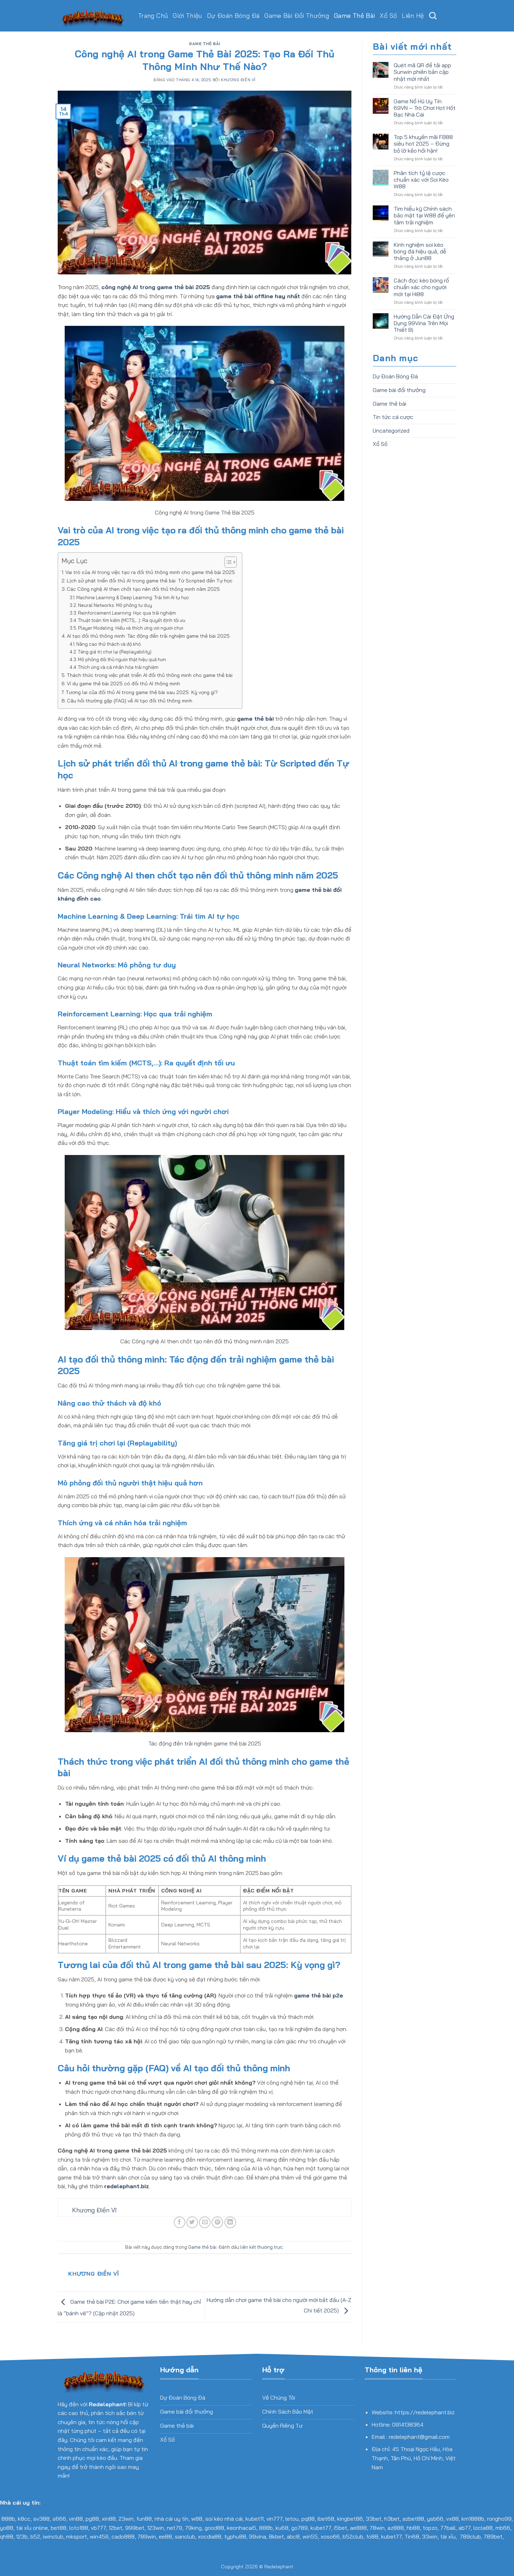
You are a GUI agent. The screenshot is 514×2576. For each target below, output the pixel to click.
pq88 (308, 2519)
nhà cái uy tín (172, 2519)
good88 (214, 2528)
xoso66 (330, 2536)
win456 (99, 2536)
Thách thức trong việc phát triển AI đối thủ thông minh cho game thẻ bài (150, 675)
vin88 (76, 2519)
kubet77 (321, 2528)
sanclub (185, 2536)
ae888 (358, 2528)
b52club (353, 2536)
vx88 (452, 2519)
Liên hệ (413, 16)
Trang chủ (153, 16)
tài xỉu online (32, 2528)
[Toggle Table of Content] (227, 562)
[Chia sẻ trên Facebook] (180, 2222)
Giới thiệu (187, 16)
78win (377, 2528)
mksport (77, 2536)
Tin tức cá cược (393, 417)
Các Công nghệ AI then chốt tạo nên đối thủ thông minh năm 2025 (143, 589)
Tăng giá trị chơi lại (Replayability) (115, 652)
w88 (197, 2519)
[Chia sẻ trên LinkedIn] (230, 2222)
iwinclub (53, 2536)
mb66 (503, 2528)
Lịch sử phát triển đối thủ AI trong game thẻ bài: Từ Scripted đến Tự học (150, 581)
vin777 (274, 2519)
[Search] (433, 16)
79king (193, 2528)
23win (126, 2519)
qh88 (7, 2536)
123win (156, 2528)
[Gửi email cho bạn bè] (205, 2222)
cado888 (123, 2536)
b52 (35, 2536)
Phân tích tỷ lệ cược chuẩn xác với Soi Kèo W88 (421, 180)
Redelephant (279, 2567)
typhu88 (235, 2536)
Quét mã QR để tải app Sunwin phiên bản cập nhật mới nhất (422, 72)
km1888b (473, 2519)
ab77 (465, 2528)
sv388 (41, 2519)
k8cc (24, 2519)
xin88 (109, 2519)
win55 (310, 2536)
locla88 (483, 2528)
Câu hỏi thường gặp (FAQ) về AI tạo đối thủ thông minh (130, 701)
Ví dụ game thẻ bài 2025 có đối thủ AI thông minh (123, 684)
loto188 (79, 2528)
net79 (174, 2528)
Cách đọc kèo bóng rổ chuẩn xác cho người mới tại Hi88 (421, 287)
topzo (430, 2528)
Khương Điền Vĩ (238, 80)
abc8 (293, 2536)
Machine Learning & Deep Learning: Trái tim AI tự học (133, 597)
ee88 (165, 2536)
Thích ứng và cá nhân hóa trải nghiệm (118, 667)
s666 (59, 2519)
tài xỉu (448, 2536)
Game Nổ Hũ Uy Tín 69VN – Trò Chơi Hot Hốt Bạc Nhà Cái (425, 108)
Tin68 (412, 2536)
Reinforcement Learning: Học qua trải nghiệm (127, 613)
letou (292, 2519)
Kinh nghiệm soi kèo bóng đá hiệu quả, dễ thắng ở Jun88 (420, 251)
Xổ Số (388, 16)
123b (22, 2536)
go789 (299, 2528)
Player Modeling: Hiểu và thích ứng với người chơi (131, 628)
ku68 (282, 2528)
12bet (116, 2528)
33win (430, 2536)
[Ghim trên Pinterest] (217, 2222)
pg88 (92, 2519)
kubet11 (255, 2519)
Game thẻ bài (354, 16)
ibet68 (326, 2519)
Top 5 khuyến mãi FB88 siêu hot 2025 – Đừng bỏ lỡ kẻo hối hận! (423, 144)
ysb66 (435, 2519)
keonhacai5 (242, 2528)
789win (147, 2536)
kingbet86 (350, 2519)
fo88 (372, 2536)
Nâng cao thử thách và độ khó (109, 644)
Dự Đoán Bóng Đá (233, 16)
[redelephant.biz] (93, 16)
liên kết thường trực (262, 2247)
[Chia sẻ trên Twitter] (192, 2222)
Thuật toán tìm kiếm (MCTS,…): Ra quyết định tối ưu (132, 620)
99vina (258, 2536)
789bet (493, 2536)
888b (8, 2519)
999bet (135, 2528)
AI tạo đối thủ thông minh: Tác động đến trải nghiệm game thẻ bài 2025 (148, 636)
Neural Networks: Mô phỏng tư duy (115, 605)
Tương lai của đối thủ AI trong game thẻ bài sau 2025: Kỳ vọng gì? (142, 692)
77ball (448, 2528)
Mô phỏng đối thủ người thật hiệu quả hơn (122, 659)
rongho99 (499, 2519)
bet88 (59, 2528)
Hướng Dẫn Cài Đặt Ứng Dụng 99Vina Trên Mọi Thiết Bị (424, 323)
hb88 (413, 2528)
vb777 (98, 2528)
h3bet (392, 2519)
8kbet (276, 2536)
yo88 (7, 2528)
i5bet (341, 2528)
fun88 (144, 2519)
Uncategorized (391, 430)
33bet (374, 2519)
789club (470, 2536)
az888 (396, 2528)
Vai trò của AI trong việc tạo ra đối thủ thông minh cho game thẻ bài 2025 (150, 572)
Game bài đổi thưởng (297, 16)
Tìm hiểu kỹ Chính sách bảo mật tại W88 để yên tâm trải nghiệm (424, 215)
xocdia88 (210, 2536)
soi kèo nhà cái (224, 2519)
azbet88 (413, 2519)
